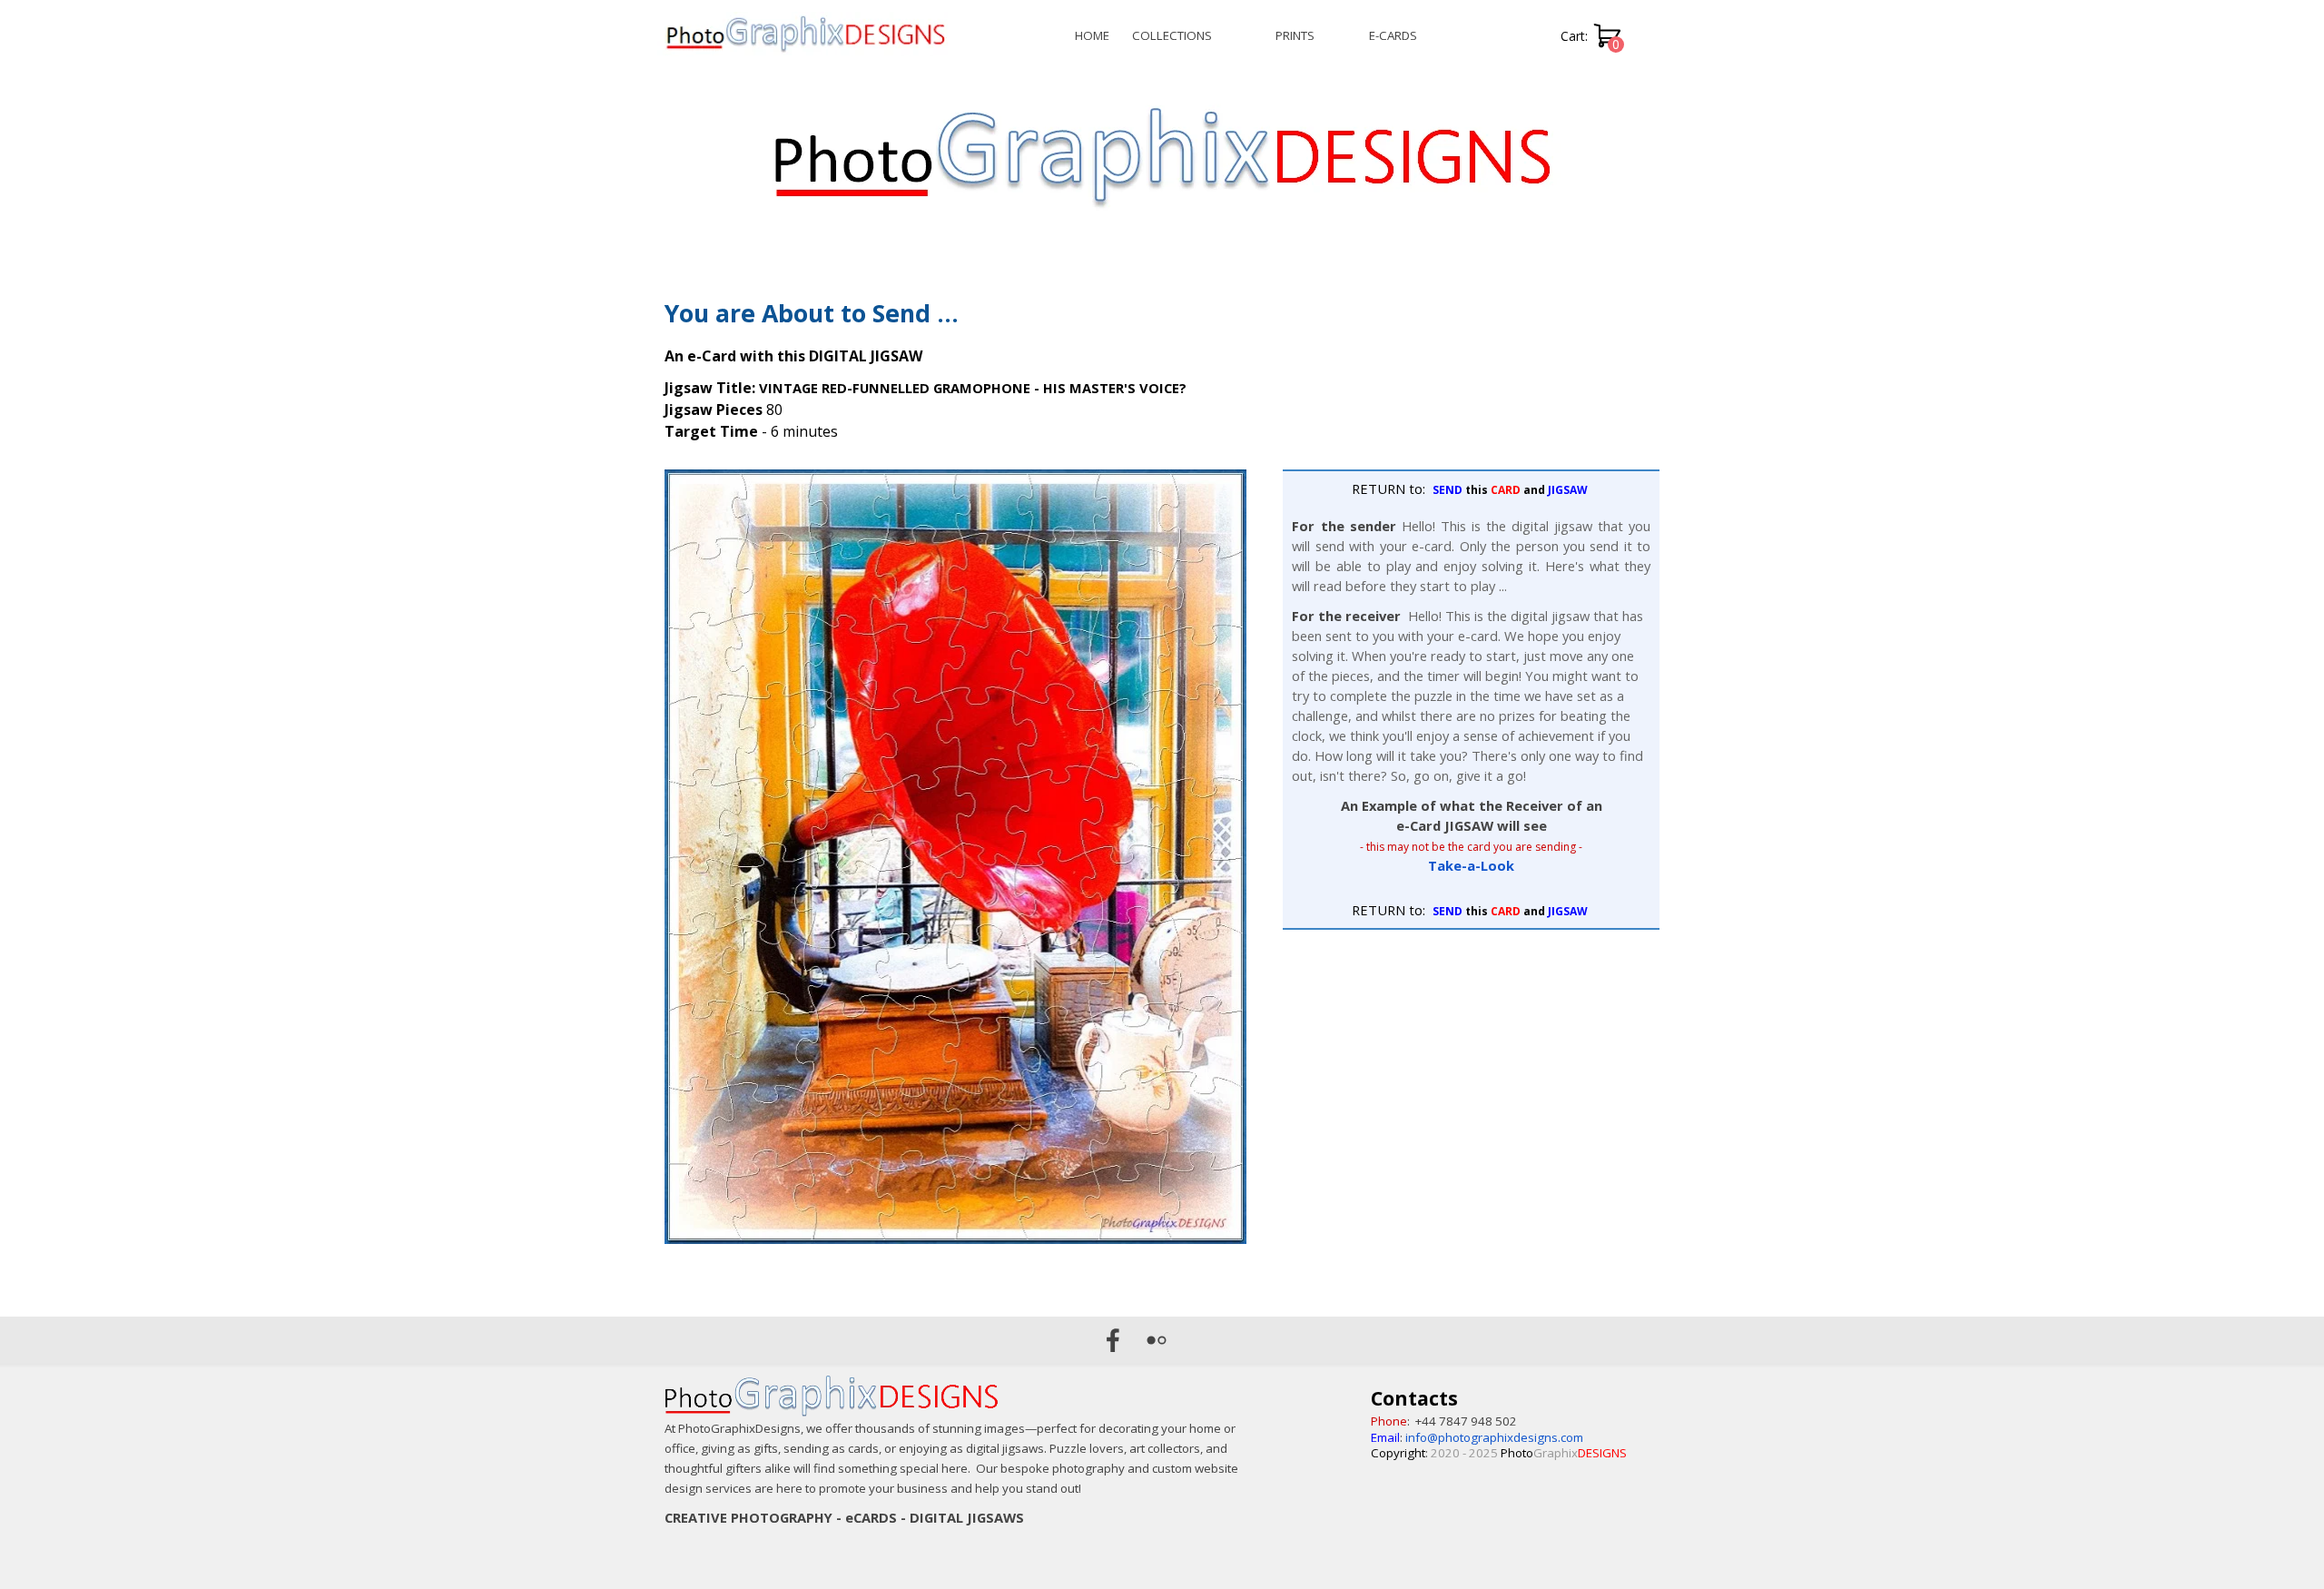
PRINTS (1295, 35)
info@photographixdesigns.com (1494, 1437)
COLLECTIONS (1172, 35)
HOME (1092, 35)
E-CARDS (1393, 35)
